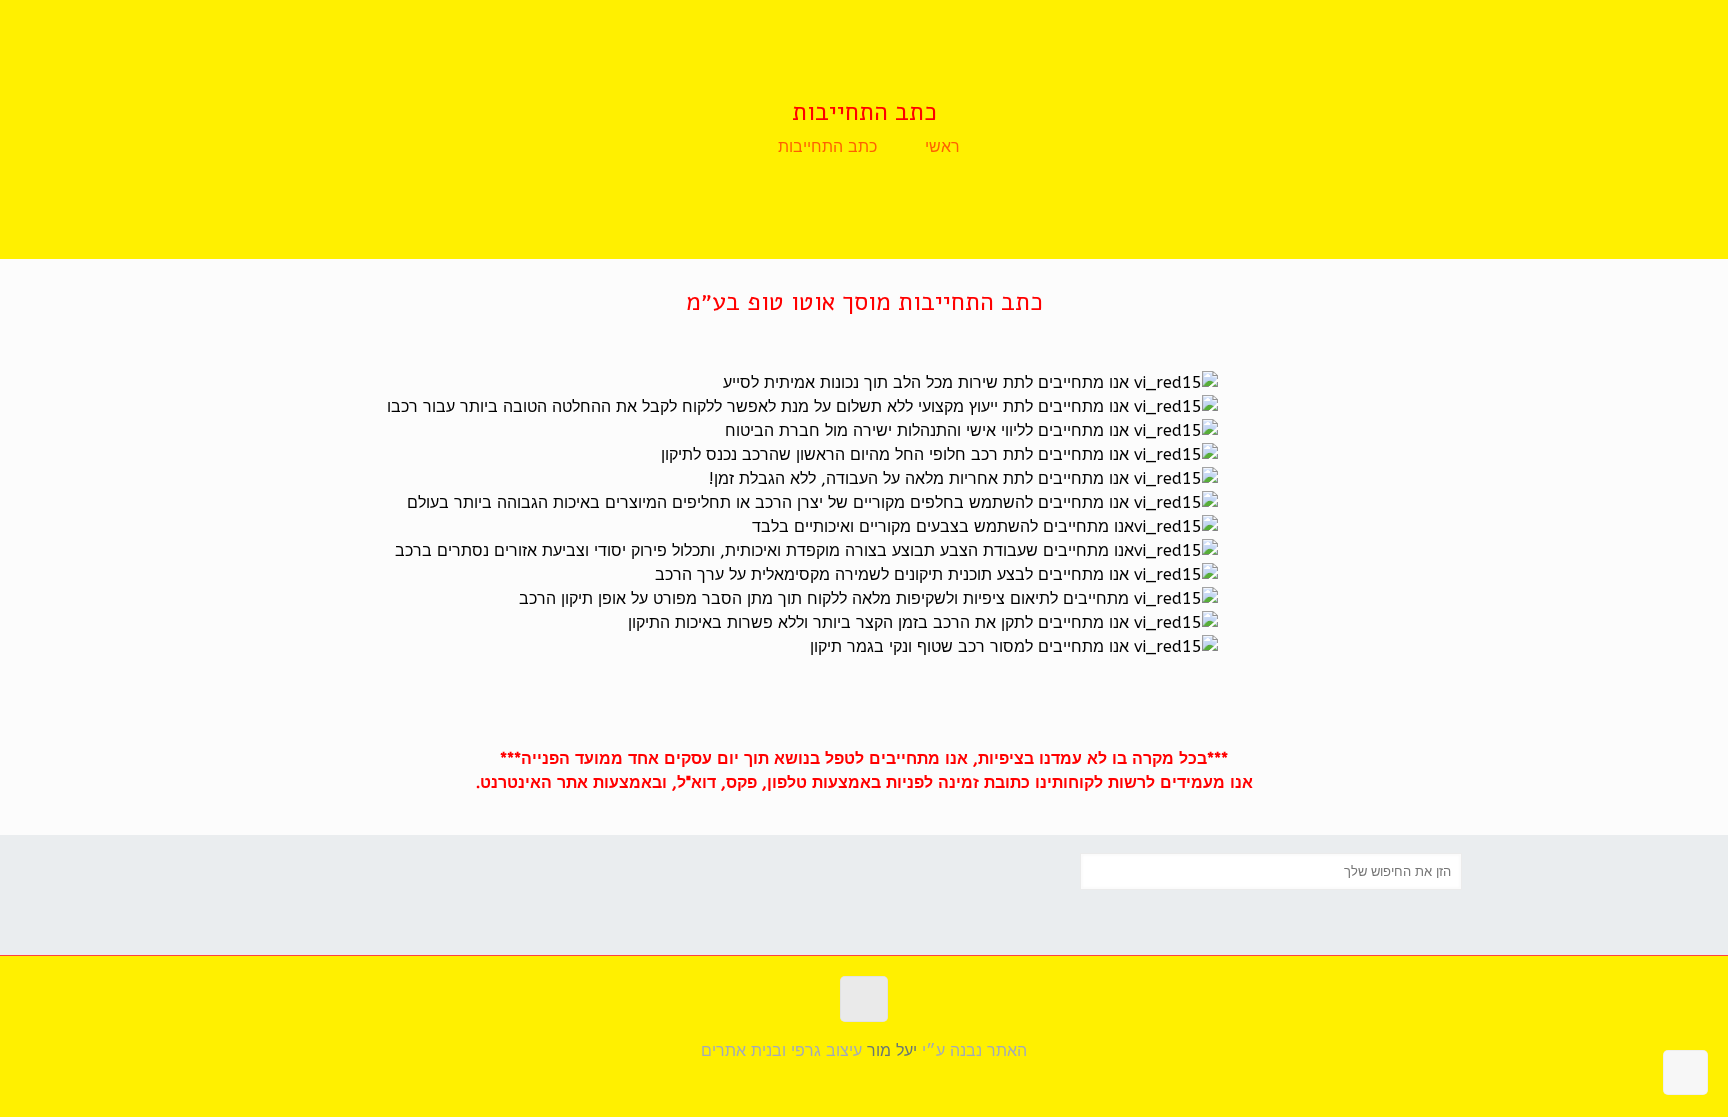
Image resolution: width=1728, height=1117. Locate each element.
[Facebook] (864, 1085)
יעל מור (892, 1050)
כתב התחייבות (827, 146)
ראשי (942, 146)
